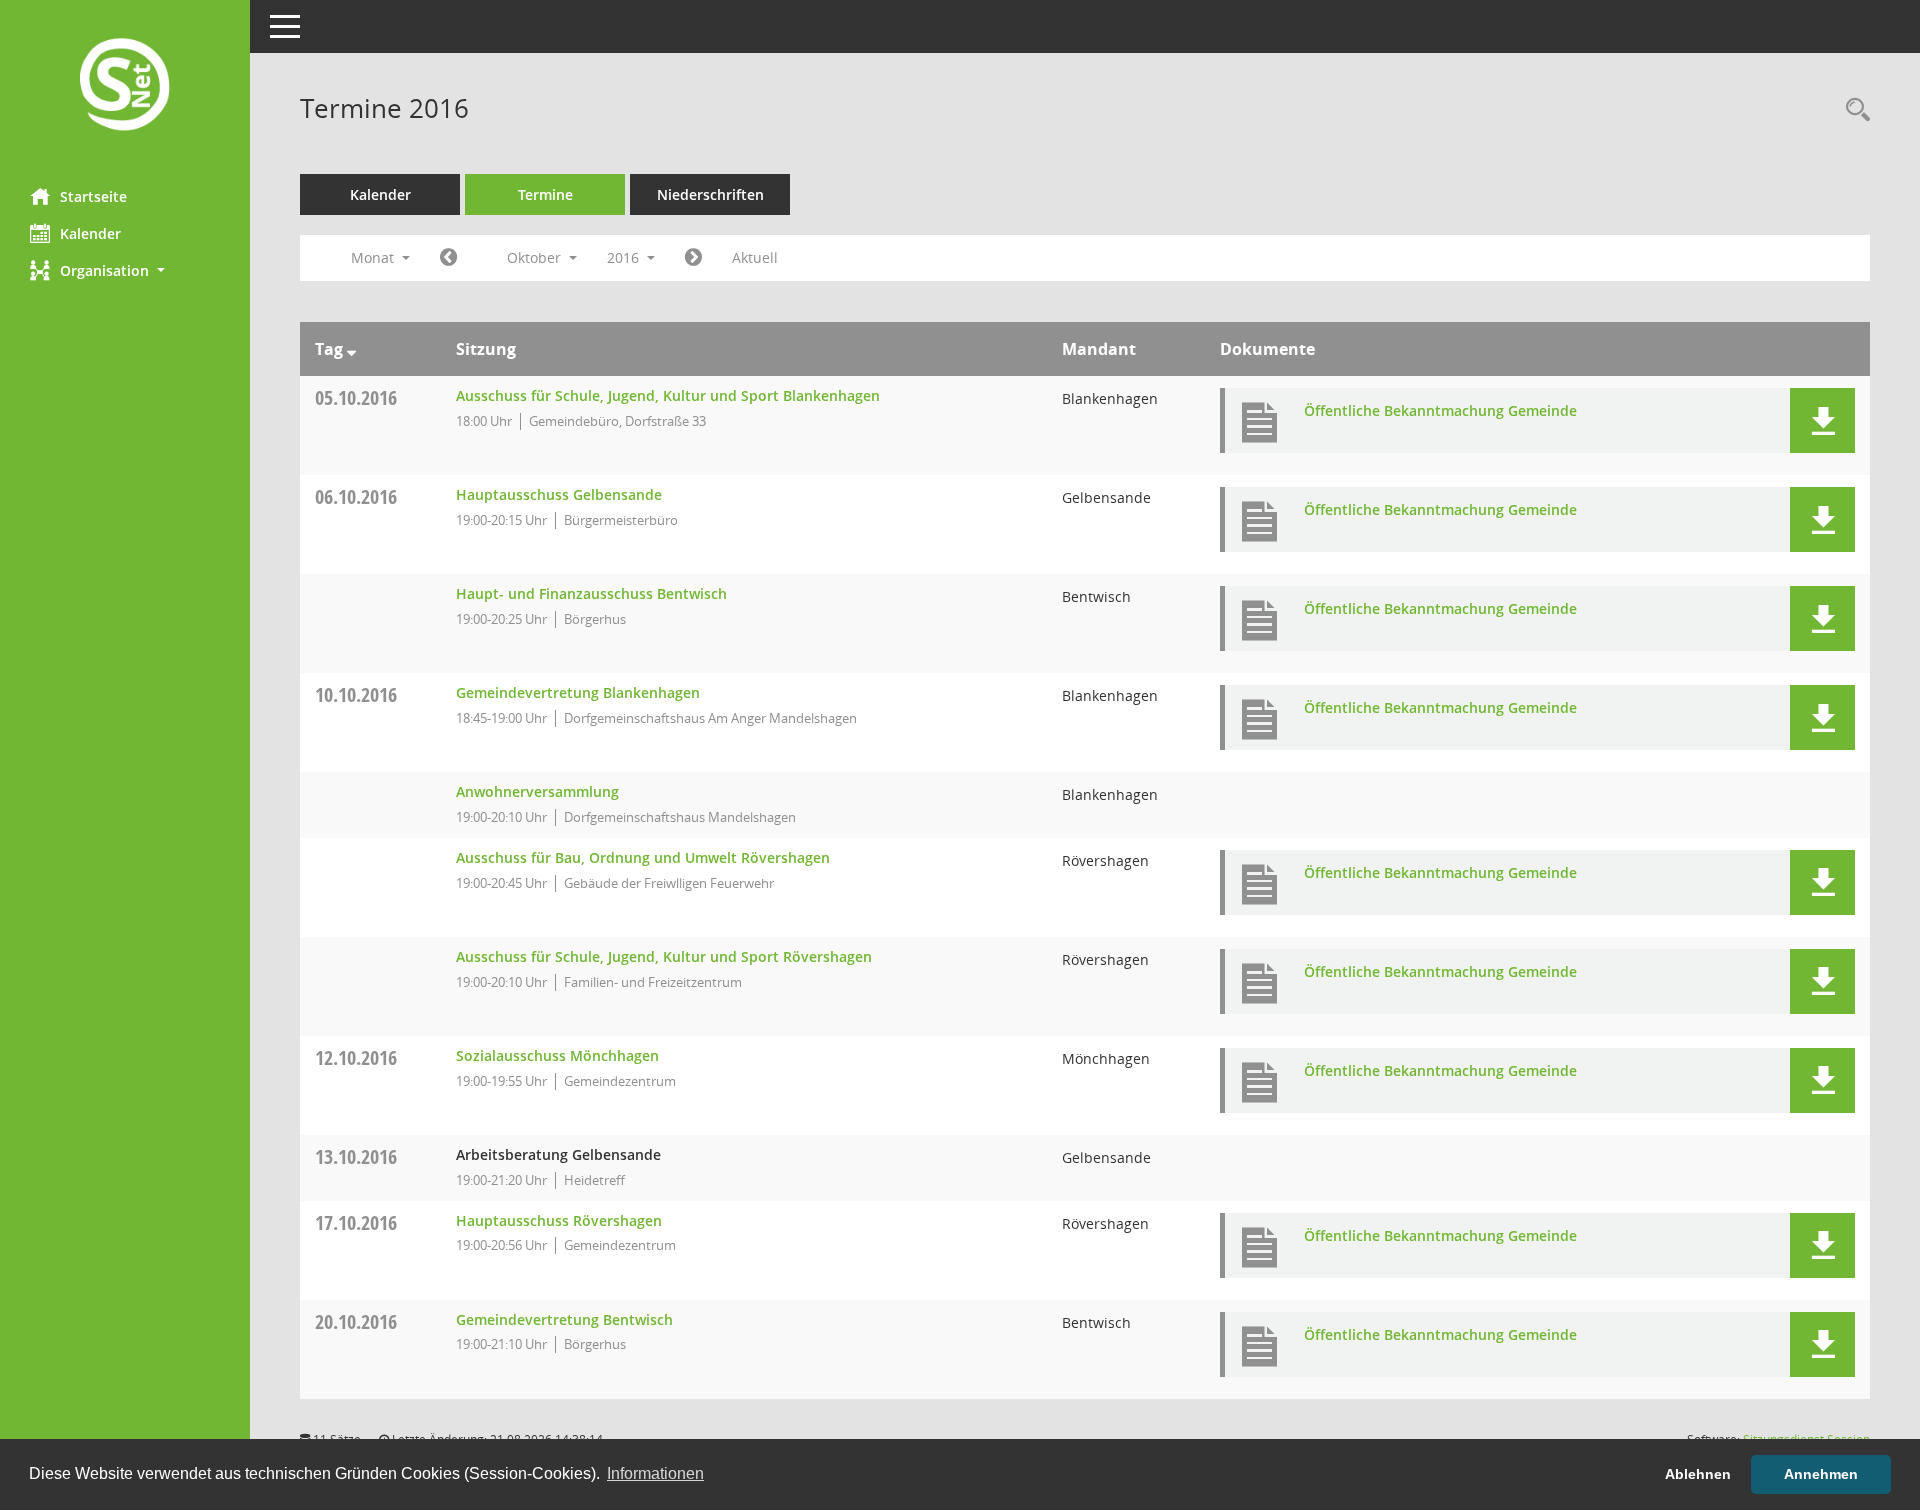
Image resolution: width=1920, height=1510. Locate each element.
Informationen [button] (655, 1473)
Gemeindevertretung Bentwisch (564, 1319)
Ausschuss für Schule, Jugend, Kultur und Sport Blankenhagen (668, 395)
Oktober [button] (536, 257)
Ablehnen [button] (1698, 1474)
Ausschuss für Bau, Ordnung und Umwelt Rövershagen (643, 857)
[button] (125, 270)
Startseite (93, 196)
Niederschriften (710, 194)
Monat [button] (374, 257)
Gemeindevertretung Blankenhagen (578, 692)
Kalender (90, 233)
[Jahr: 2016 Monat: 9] (448, 258)
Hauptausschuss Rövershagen (559, 1220)
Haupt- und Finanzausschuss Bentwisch (591, 593)
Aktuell (755, 257)
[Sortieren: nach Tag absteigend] (351, 349)
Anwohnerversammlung (537, 791)
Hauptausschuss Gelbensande (559, 494)
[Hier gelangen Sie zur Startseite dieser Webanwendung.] (125, 86)
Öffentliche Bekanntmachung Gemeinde (1440, 410)
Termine (545, 194)
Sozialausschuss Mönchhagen (557, 1055)
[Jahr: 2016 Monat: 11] (693, 258)
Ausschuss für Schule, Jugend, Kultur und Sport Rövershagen (664, 956)
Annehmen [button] (1821, 1474)
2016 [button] (625, 257)
